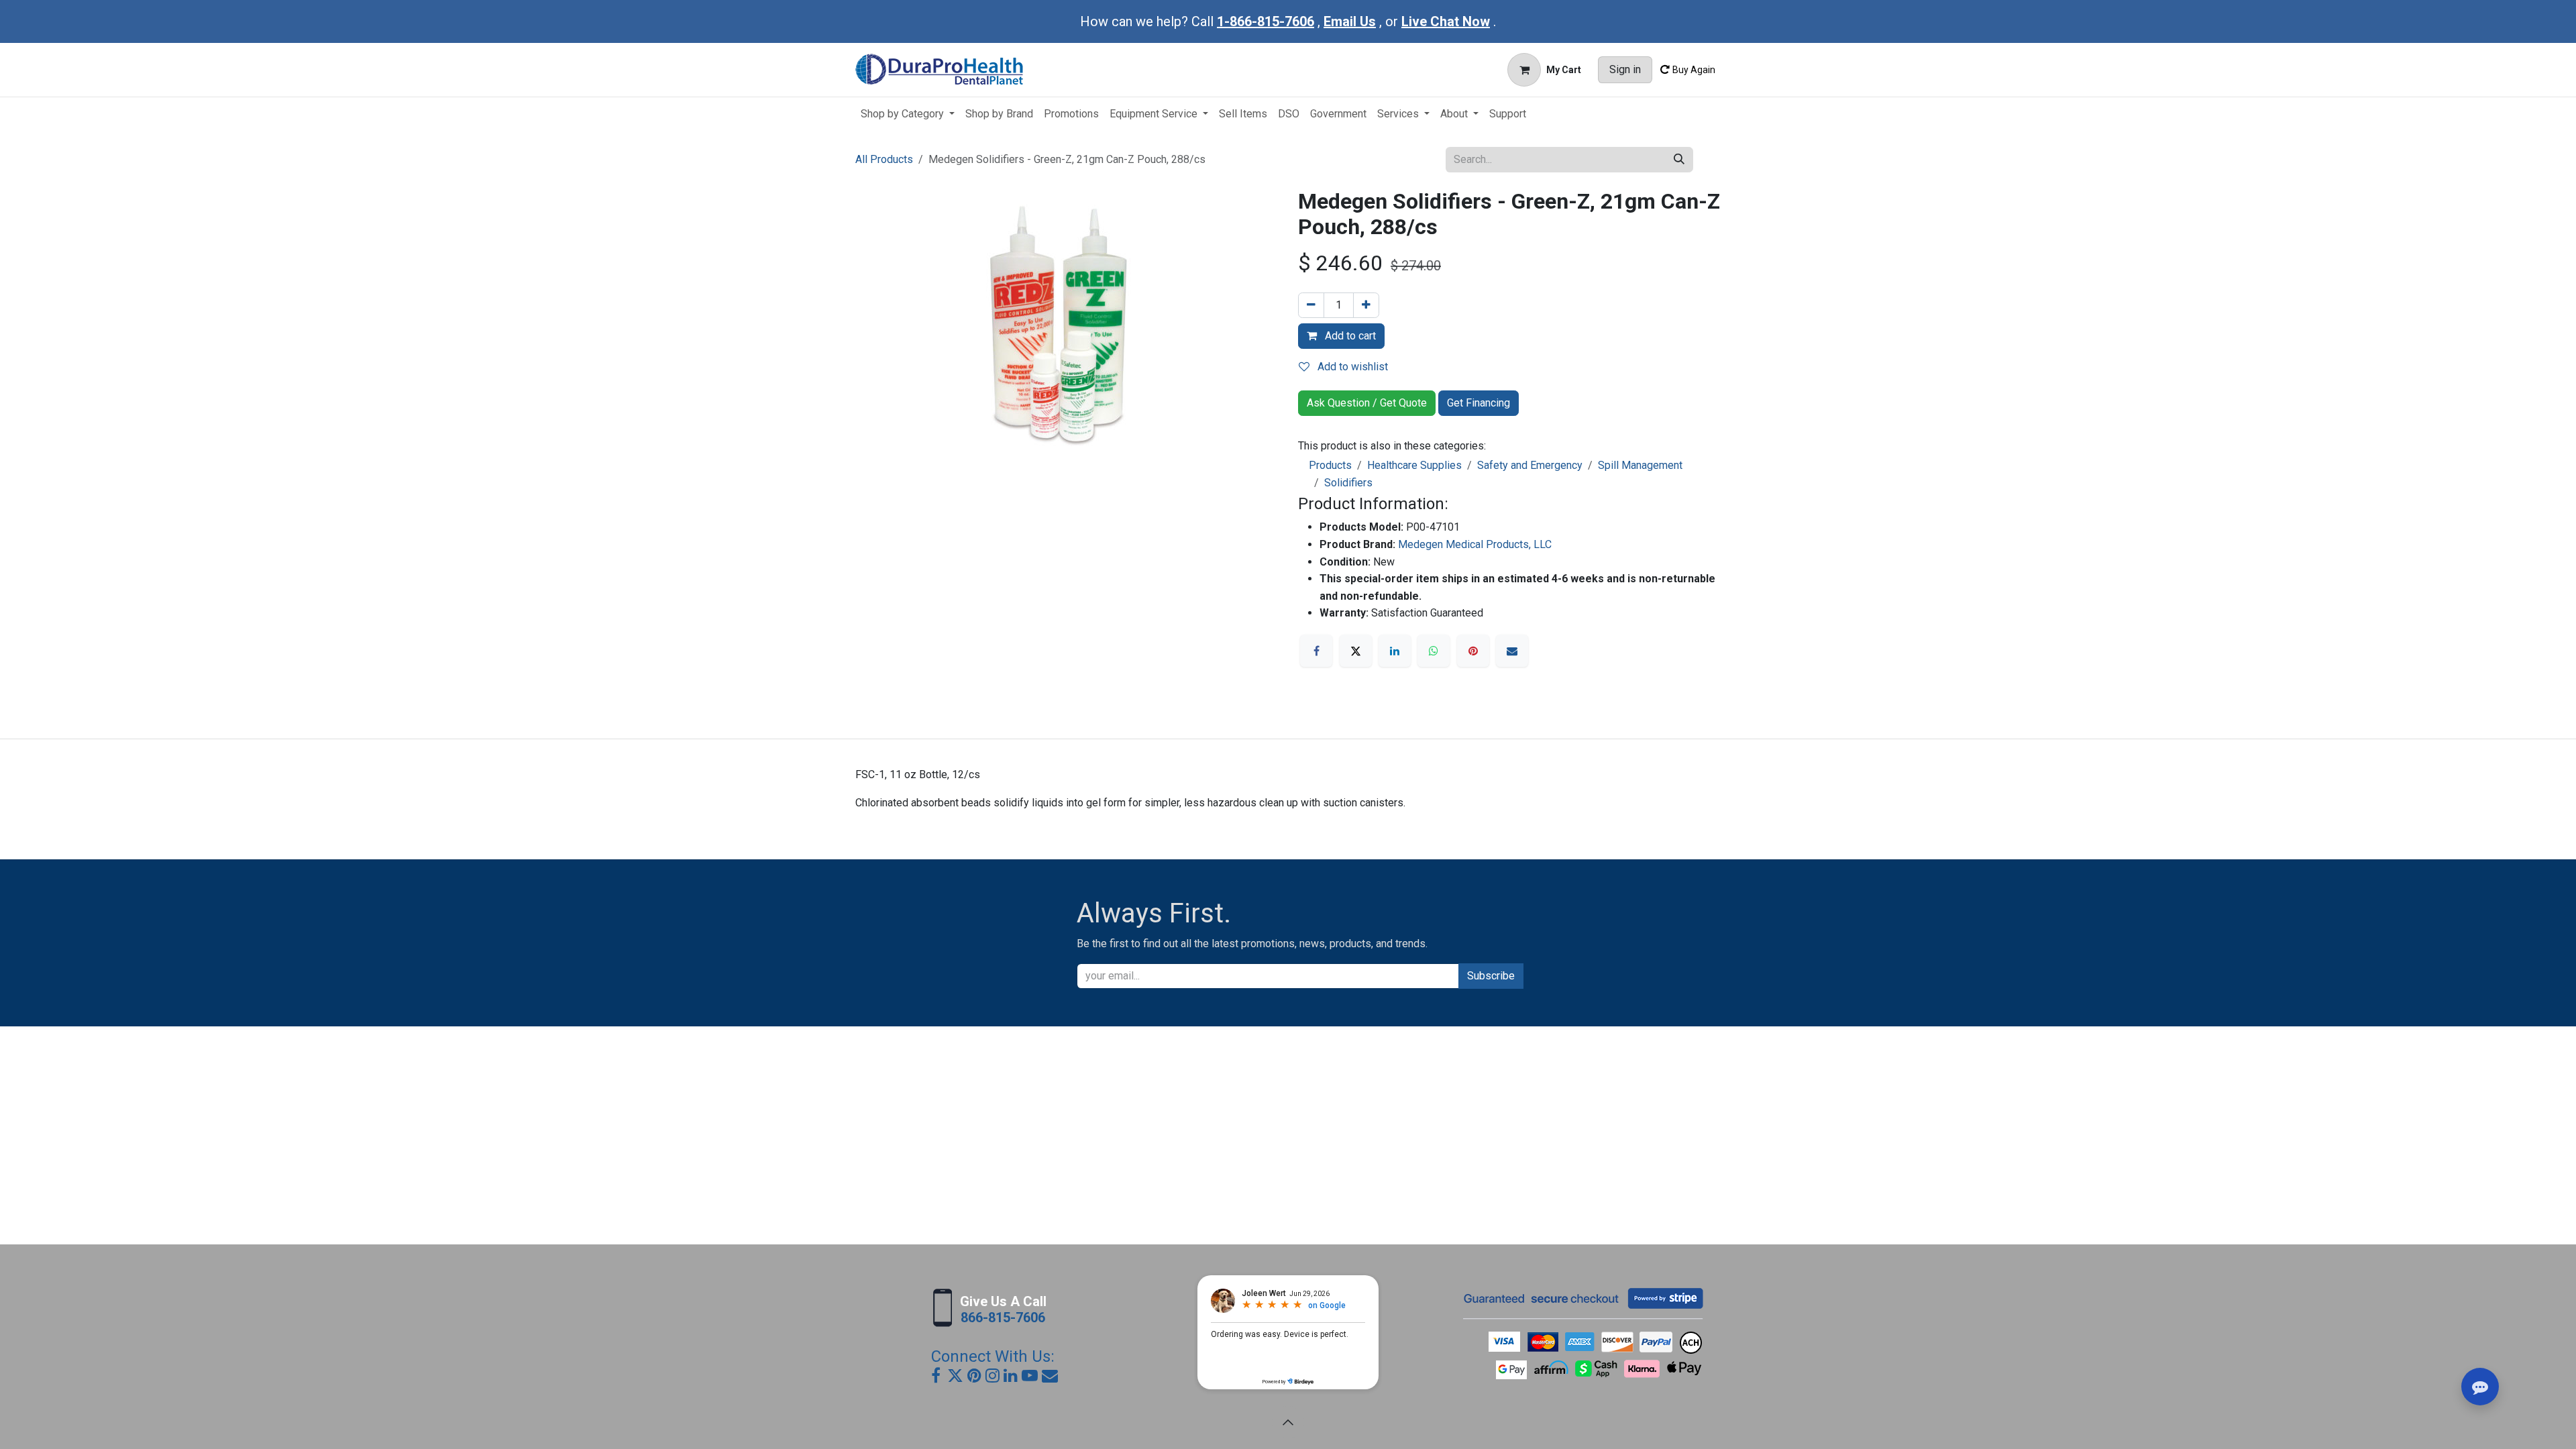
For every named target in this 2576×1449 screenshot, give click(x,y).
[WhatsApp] (1434, 651)
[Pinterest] (1473, 651)
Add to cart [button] (1349, 336)
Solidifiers (1348, 483)
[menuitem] (908, 114)
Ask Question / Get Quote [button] (1367, 403)
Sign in (1625, 69)
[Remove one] (1311, 305)
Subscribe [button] (1491, 976)
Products (1330, 465)
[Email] (1512, 651)
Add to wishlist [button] (1351, 367)
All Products (884, 159)
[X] (1356, 651)
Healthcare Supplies (1414, 465)
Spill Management (1640, 465)
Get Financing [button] (1479, 403)
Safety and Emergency (1530, 465)
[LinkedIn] (1395, 651)
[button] (1288, 1422)
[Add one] (1366, 305)
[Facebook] (1316, 651)
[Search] (1679, 160)
